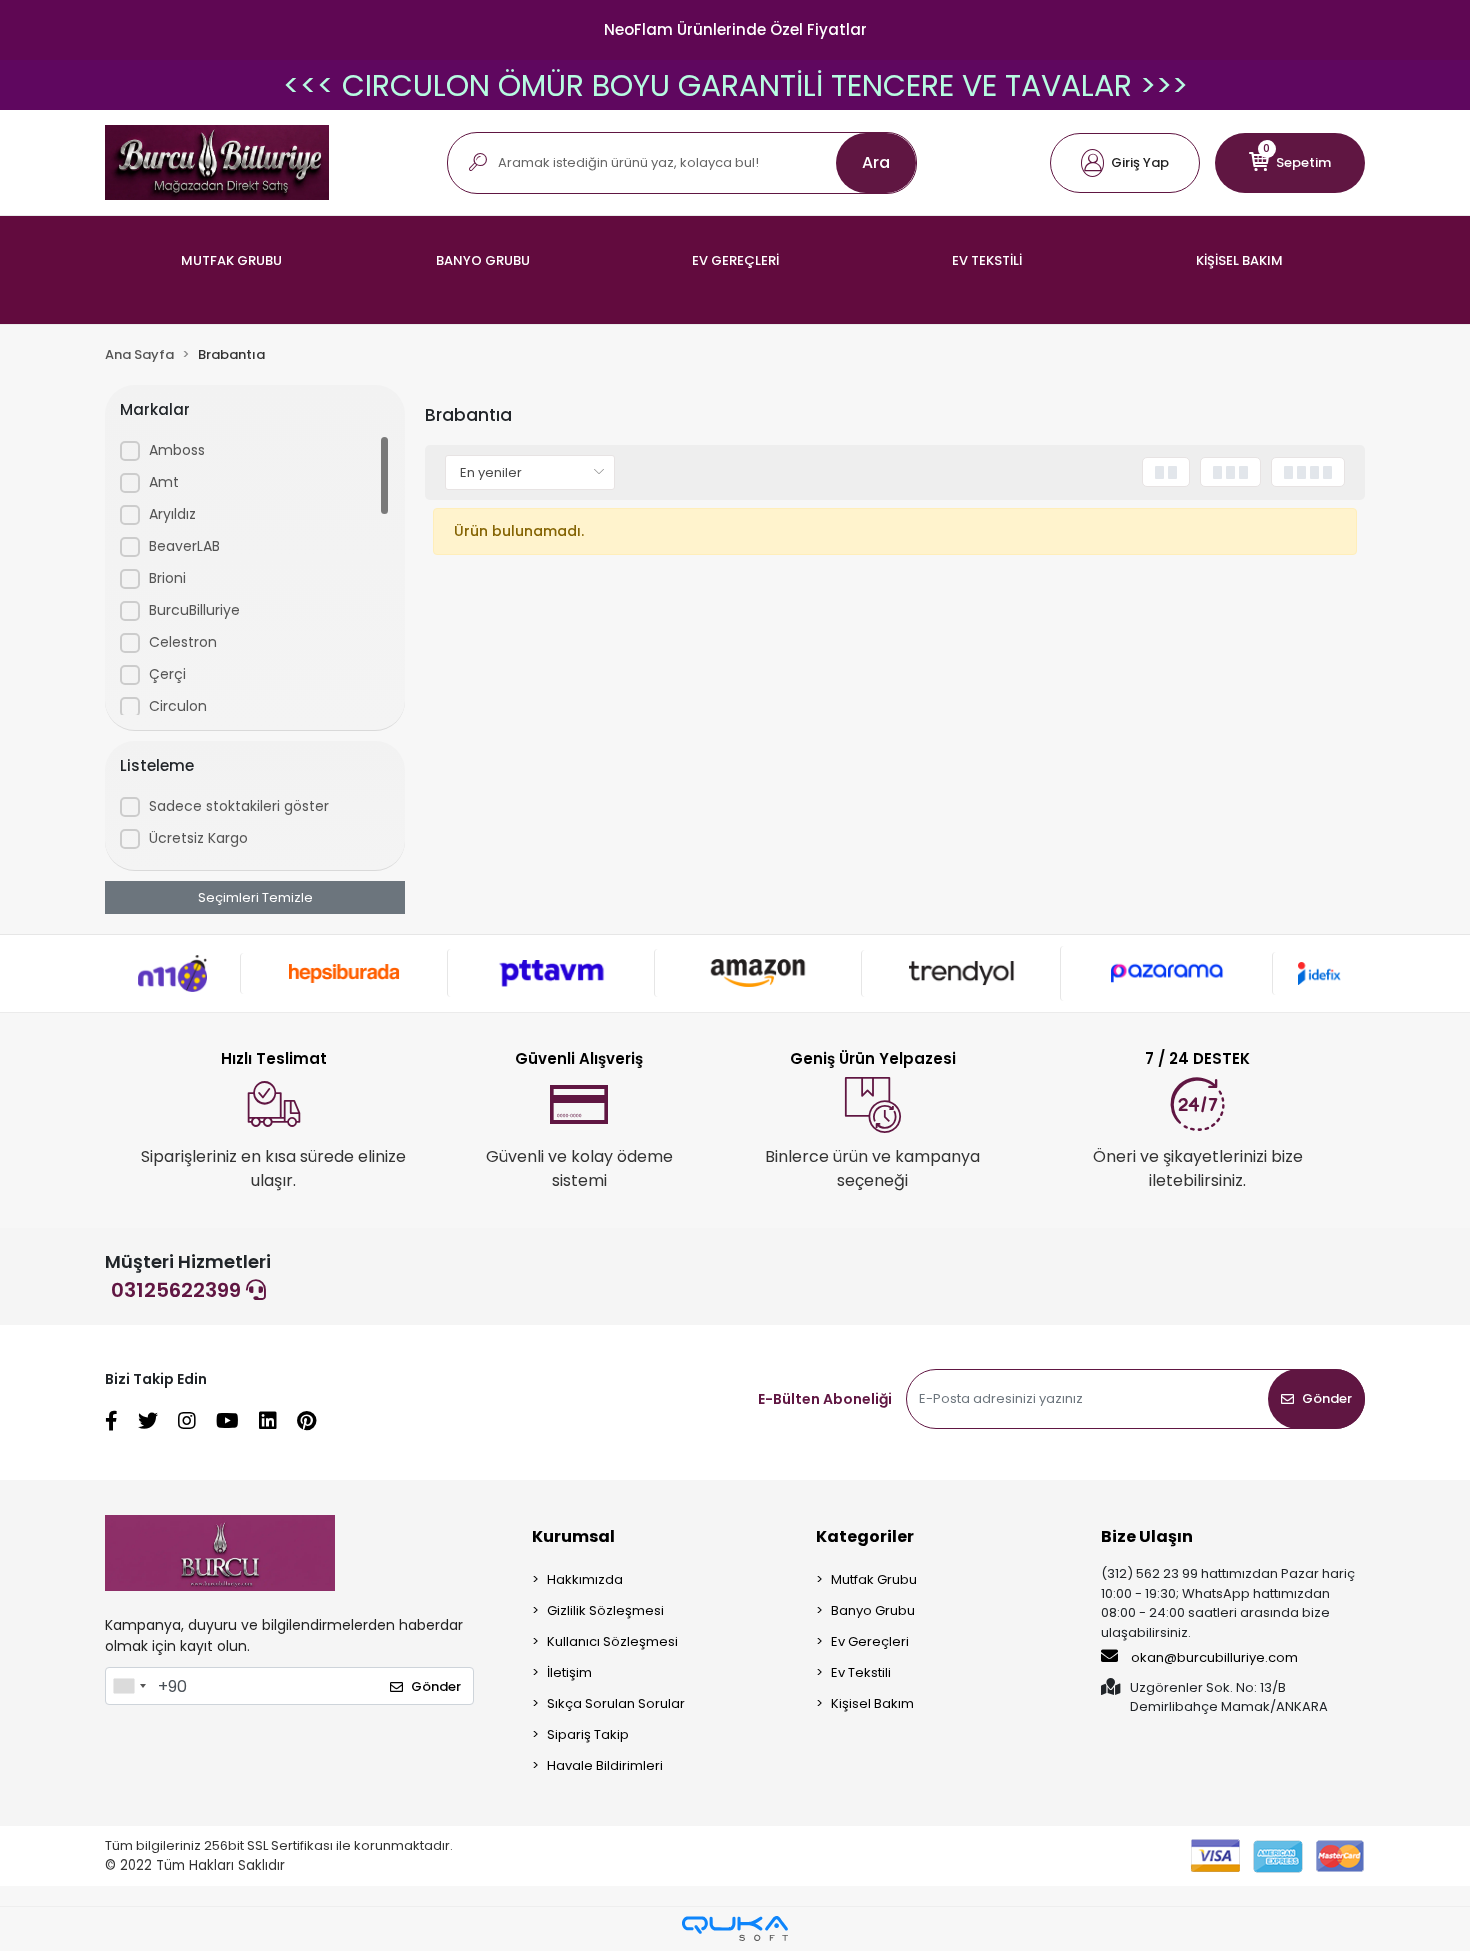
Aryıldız (172, 514)
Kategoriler (865, 1536)
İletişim (569, 1672)
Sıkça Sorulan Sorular (616, 1703)
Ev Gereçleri (870, 1641)
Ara (876, 162)
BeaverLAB (184, 546)
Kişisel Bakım (872, 1703)
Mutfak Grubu (874, 1579)
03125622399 (178, 1290)
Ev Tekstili (861, 1672)
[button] (1125, 163)
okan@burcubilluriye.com (1213, 1657)
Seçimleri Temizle (255, 897)
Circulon (178, 706)
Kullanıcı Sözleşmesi (612, 1641)
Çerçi (167, 674)
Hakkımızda (585, 1579)
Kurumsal (573, 1536)
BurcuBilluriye (194, 610)
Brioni (167, 578)
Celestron (183, 642)
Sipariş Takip (588, 1734)
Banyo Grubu (873, 1610)
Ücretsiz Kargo (198, 838)
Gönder (1327, 1398)
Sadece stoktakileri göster (239, 806)
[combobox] (129, 1686)
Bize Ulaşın (1147, 1536)
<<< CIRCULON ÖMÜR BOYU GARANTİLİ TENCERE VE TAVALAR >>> (735, 85)
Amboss (177, 450)
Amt (164, 482)
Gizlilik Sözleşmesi (605, 1610)
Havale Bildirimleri (605, 1765)
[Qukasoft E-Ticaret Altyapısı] (735, 1928)
